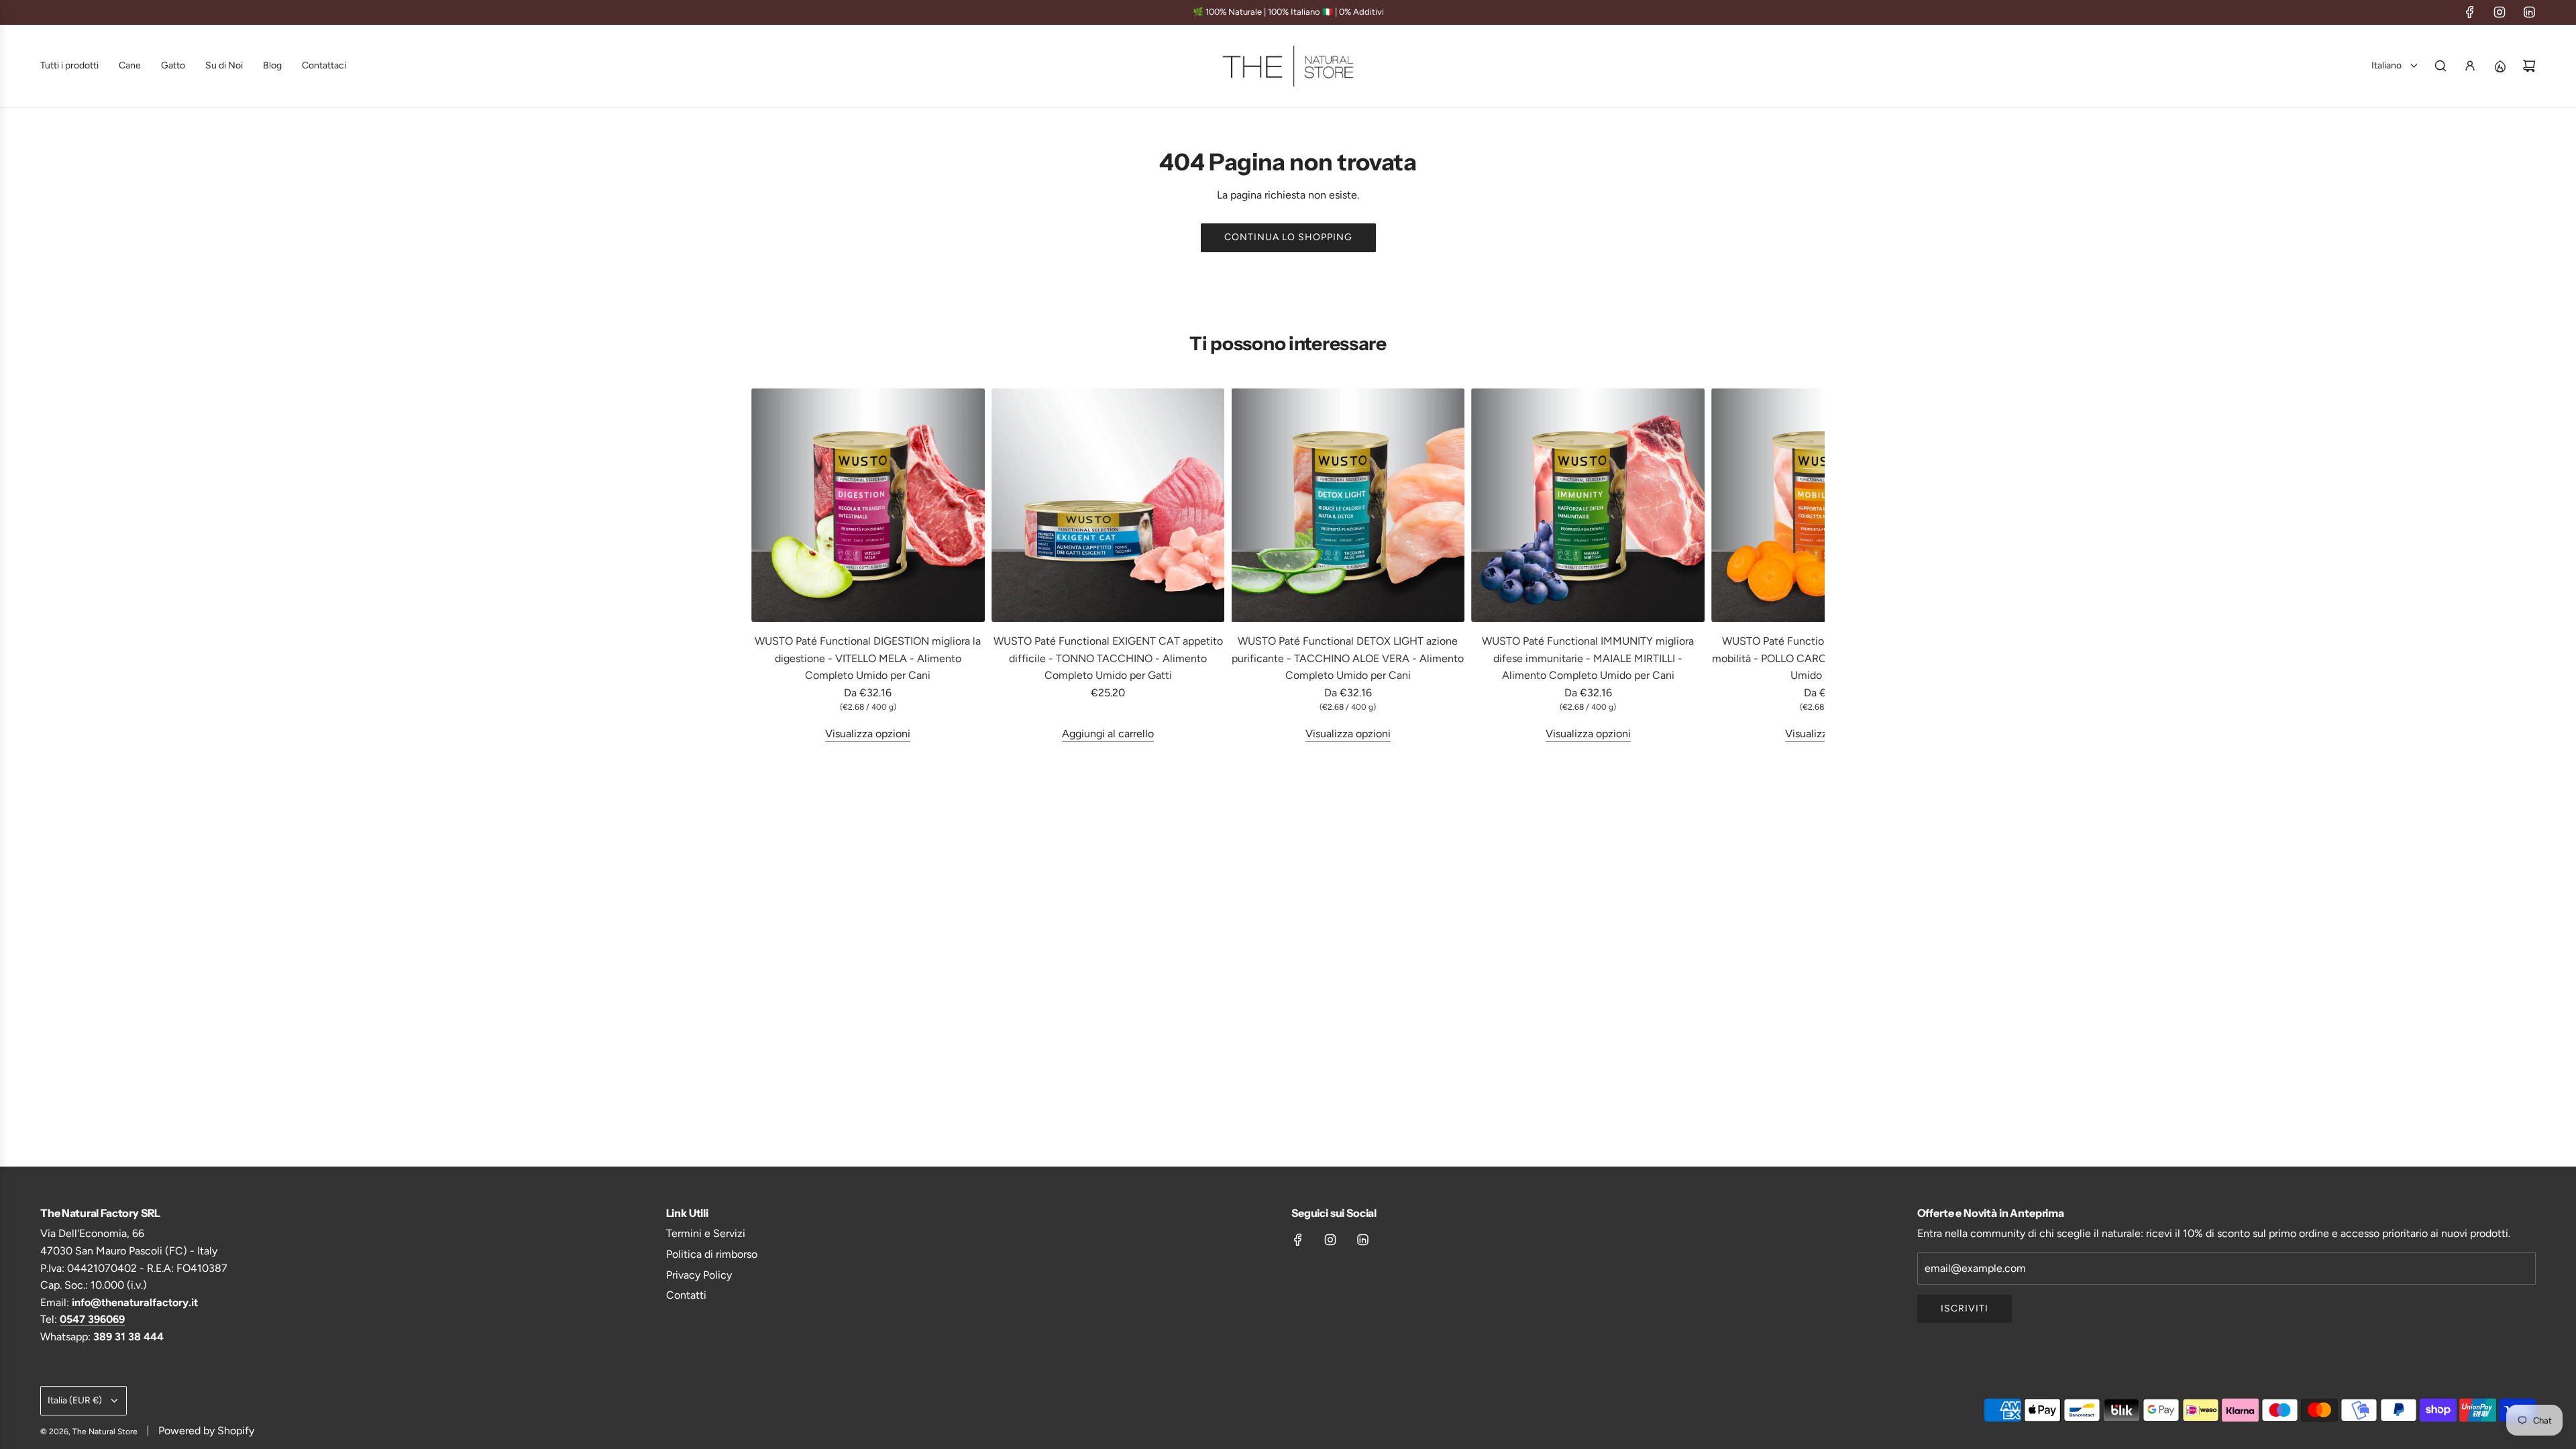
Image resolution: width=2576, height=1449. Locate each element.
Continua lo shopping (1288, 237)
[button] (766, 566)
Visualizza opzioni (868, 734)
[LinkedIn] (2529, 12)
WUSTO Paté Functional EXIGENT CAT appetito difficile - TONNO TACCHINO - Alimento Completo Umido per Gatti (1108, 658)
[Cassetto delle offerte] (2500, 66)
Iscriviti (1965, 1308)
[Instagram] (2500, 12)
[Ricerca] (2440, 66)
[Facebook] (2470, 12)
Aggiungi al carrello (1108, 734)
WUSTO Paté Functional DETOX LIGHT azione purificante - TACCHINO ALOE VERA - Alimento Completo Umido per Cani (1348, 658)
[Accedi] (2470, 66)
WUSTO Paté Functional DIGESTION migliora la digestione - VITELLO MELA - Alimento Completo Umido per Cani (868, 658)
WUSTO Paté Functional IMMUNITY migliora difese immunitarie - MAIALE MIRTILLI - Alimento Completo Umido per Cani (1588, 658)
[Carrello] (2529, 66)
